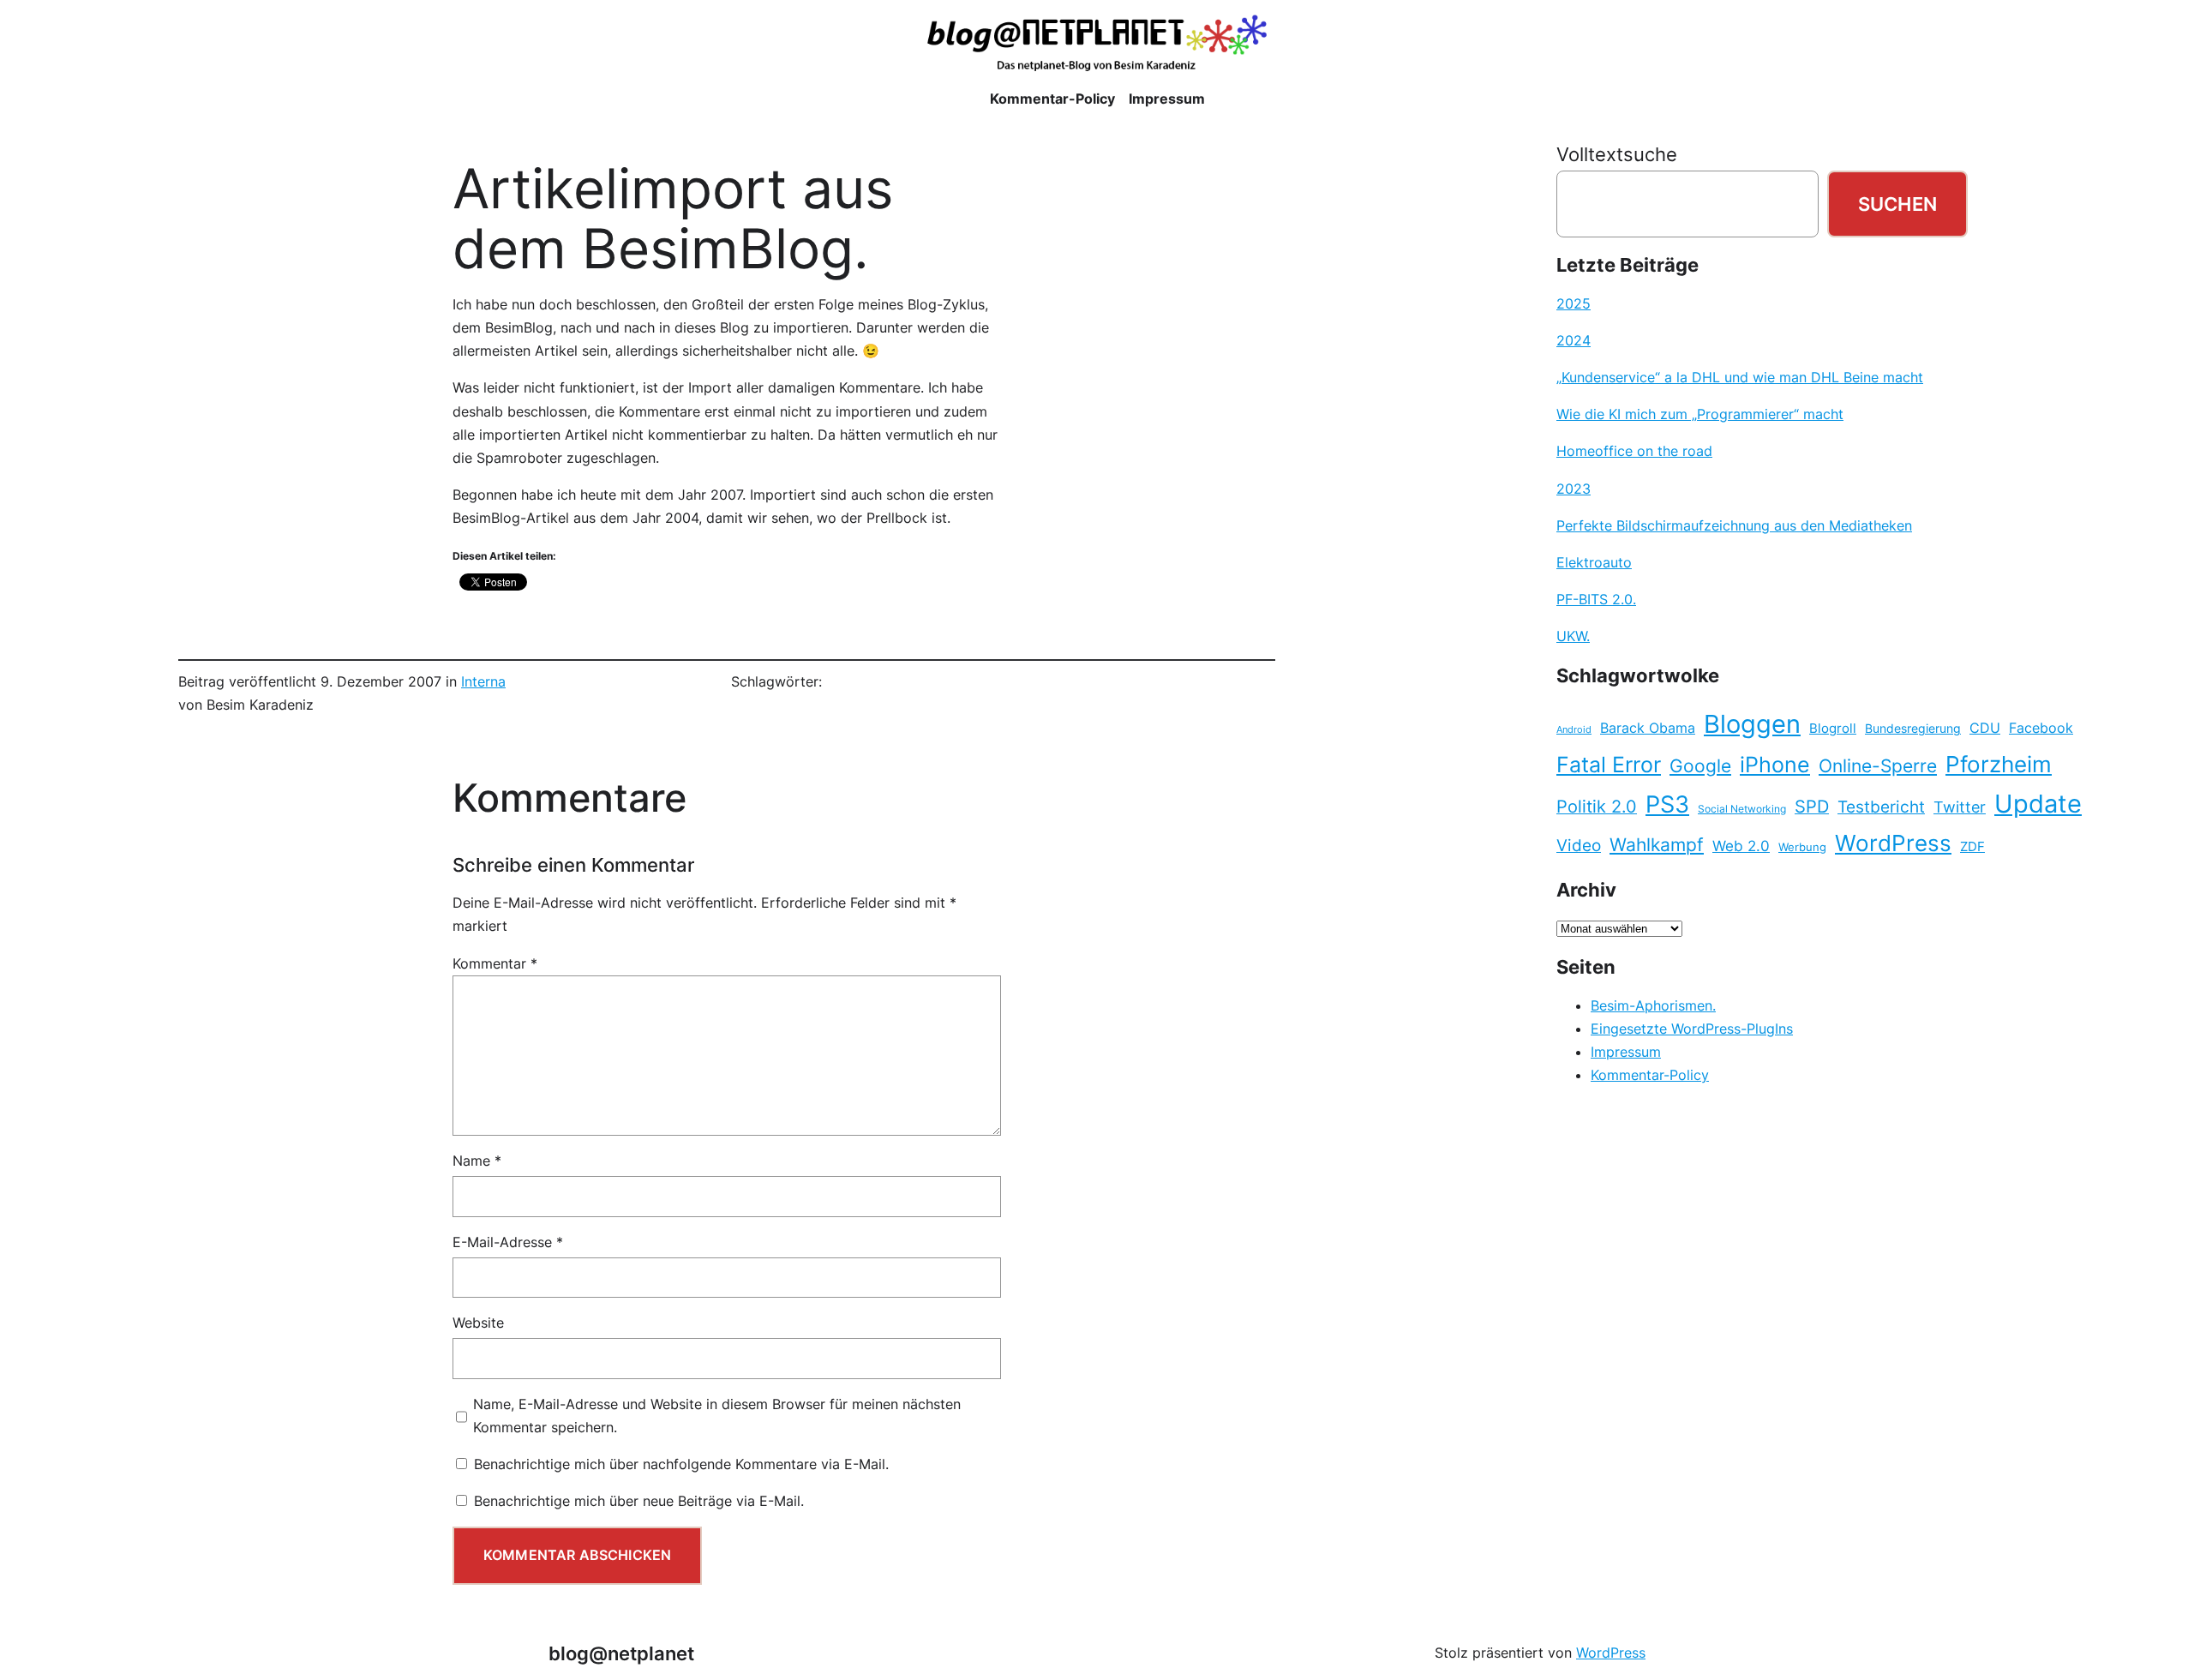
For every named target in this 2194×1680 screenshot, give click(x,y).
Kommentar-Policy (1650, 1075)
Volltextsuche (1617, 154)
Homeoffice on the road (1634, 451)
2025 (1574, 303)
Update (2038, 804)
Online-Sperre (1878, 765)
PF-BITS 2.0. (1596, 599)
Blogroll (1833, 729)
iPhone (1775, 765)
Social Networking (1742, 809)
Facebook (2041, 728)
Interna (483, 681)
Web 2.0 (1741, 846)
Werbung (1802, 847)
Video (1579, 846)
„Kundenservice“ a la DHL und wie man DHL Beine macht (1740, 377)
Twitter (1960, 807)
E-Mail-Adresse (508, 1242)
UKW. (1573, 636)
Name (477, 1161)
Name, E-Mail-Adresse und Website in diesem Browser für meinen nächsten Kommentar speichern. (717, 1416)
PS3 (1667, 804)
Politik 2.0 (1597, 807)
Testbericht (1881, 807)
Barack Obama (1648, 728)
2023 (1574, 489)
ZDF (1972, 847)
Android (1574, 730)
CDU (1985, 728)
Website (478, 1323)
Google (1700, 766)
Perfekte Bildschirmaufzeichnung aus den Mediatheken (1734, 525)
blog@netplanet (621, 1653)
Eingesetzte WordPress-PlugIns (1692, 1029)
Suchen (1897, 204)
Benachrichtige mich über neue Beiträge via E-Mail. (639, 1501)
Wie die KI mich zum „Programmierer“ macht (1700, 414)
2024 (1574, 340)
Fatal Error (1609, 765)
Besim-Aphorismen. (1653, 1005)
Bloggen (1752, 724)
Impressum (1626, 1052)
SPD (1812, 807)
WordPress (1893, 843)
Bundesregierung (1913, 729)
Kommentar (495, 963)
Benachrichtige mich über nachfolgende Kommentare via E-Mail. (681, 1464)
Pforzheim (1999, 764)
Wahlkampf (1657, 845)
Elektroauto (1594, 562)
